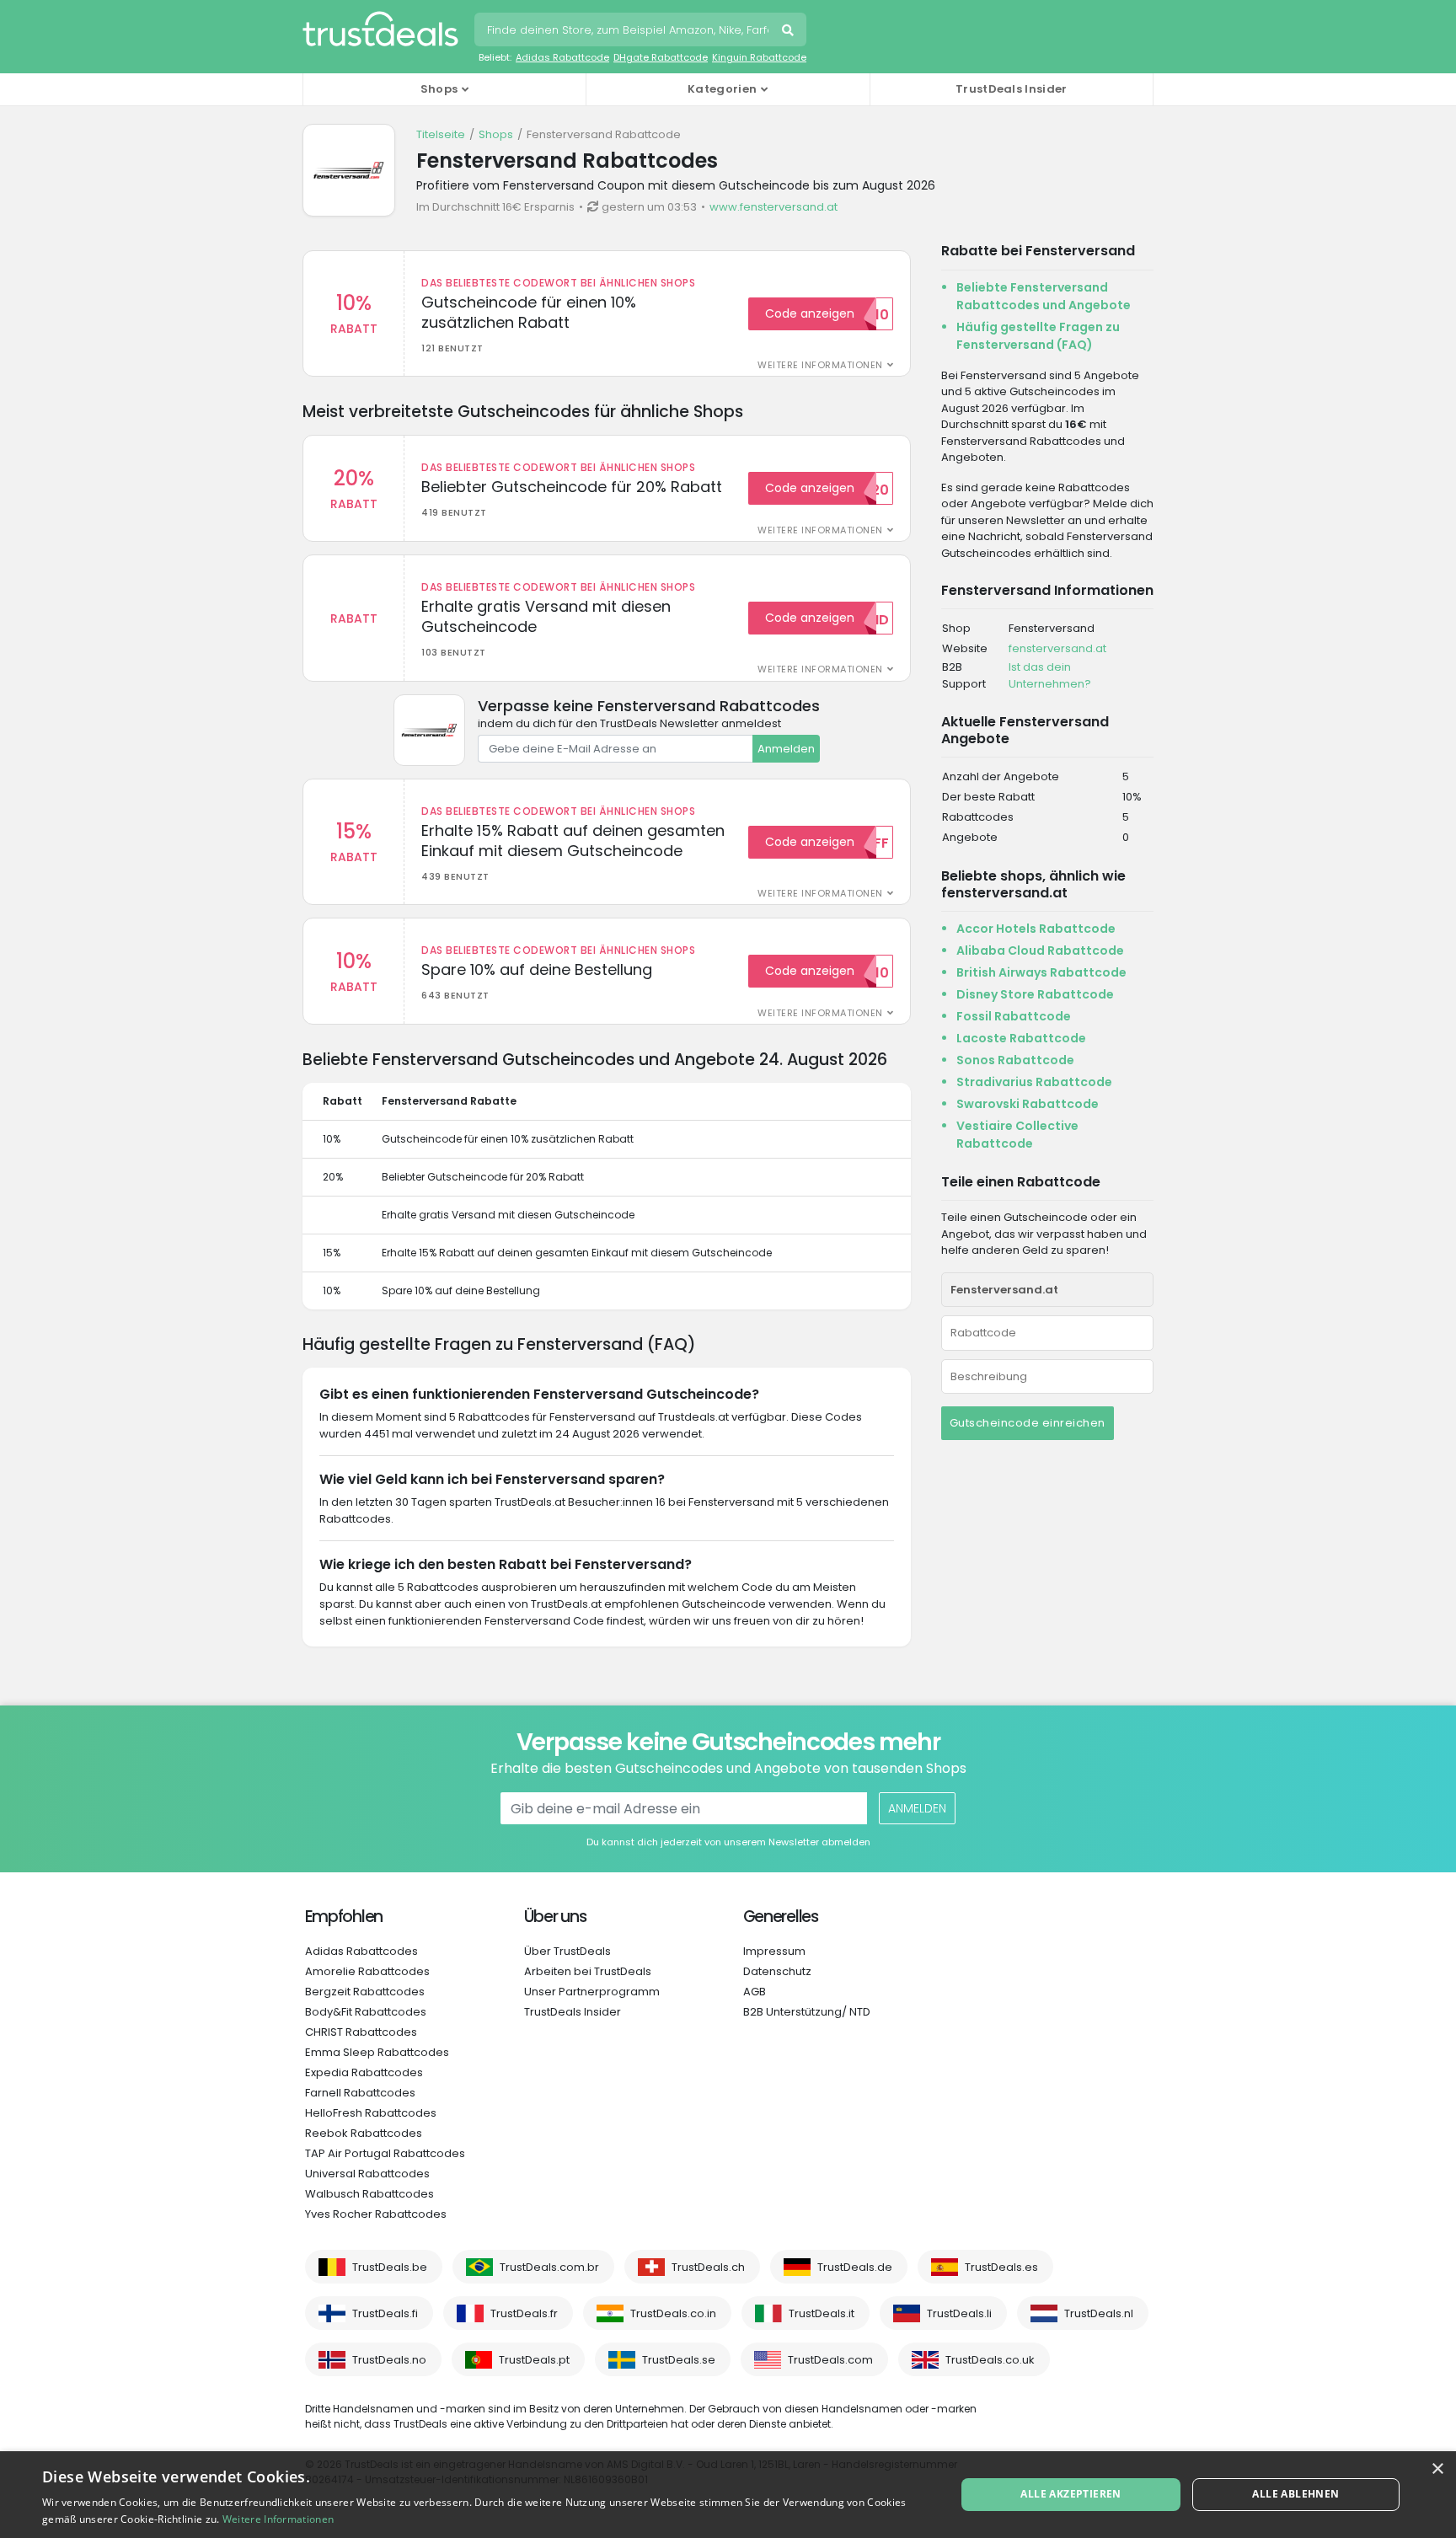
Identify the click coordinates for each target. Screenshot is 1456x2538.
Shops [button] (439, 89)
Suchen (790, 32)
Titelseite (441, 134)
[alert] (728, 2495)
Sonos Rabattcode (1015, 1060)
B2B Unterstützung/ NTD (807, 2012)
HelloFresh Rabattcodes (371, 2113)
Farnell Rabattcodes (360, 2093)
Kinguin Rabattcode (759, 57)
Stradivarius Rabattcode (1034, 1082)
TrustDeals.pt (534, 2360)
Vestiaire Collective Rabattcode (1017, 1135)
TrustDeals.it (822, 2313)
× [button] (1437, 2469)
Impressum (774, 1951)
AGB (755, 1992)
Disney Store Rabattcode (1035, 994)
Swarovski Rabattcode (1028, 1104)
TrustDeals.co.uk (990, 2360)
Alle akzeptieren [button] (1071, 2494)
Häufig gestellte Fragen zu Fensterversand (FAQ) (1038, 336)
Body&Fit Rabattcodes (366, 2012)
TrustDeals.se (679, 2360)
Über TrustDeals (567, 1951)
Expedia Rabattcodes (364, 2072)
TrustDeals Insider (1011, 89)
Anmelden (786, 749)
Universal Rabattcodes (367, 2174)
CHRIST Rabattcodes (361, 2032)
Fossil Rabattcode (1014, 1016)
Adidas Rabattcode (562, 57)
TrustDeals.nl (1099, 2313)
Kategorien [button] (722, 89)
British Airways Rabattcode (1041, 972)
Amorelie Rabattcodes (367, 1971)
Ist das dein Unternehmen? (1050, 675)
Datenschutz (777, 1971)
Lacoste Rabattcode (1021, 1038)
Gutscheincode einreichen (1028, 1423)
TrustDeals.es (1001, 2267)
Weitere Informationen (278, 2519)
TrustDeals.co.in (673, 2313)
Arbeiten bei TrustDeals (588, 1971)
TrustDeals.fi (385, 2313)
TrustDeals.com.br (549, 2267)
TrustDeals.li (959, 2313)
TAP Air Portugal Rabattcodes (385, 2153)
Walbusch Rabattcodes (369, 2194)
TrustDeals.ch (708, 2267)
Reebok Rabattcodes (364, 2133)
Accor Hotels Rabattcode (1036, 929)
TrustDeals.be (390, 2267)
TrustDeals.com (830, 2360)
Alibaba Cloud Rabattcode (1040, 950)
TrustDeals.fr (524, 2313)
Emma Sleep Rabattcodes (377, 2052)
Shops (496, 134)
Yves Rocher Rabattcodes (376, 2214)
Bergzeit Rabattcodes (365, 1992)
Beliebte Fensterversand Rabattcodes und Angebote (1044, 296)
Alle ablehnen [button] (1295, 2494)
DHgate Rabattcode (661, 57)
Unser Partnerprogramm (592, 1992)
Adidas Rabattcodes (361, 1951)
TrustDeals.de (855, 2267)
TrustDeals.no (389, 2360)
